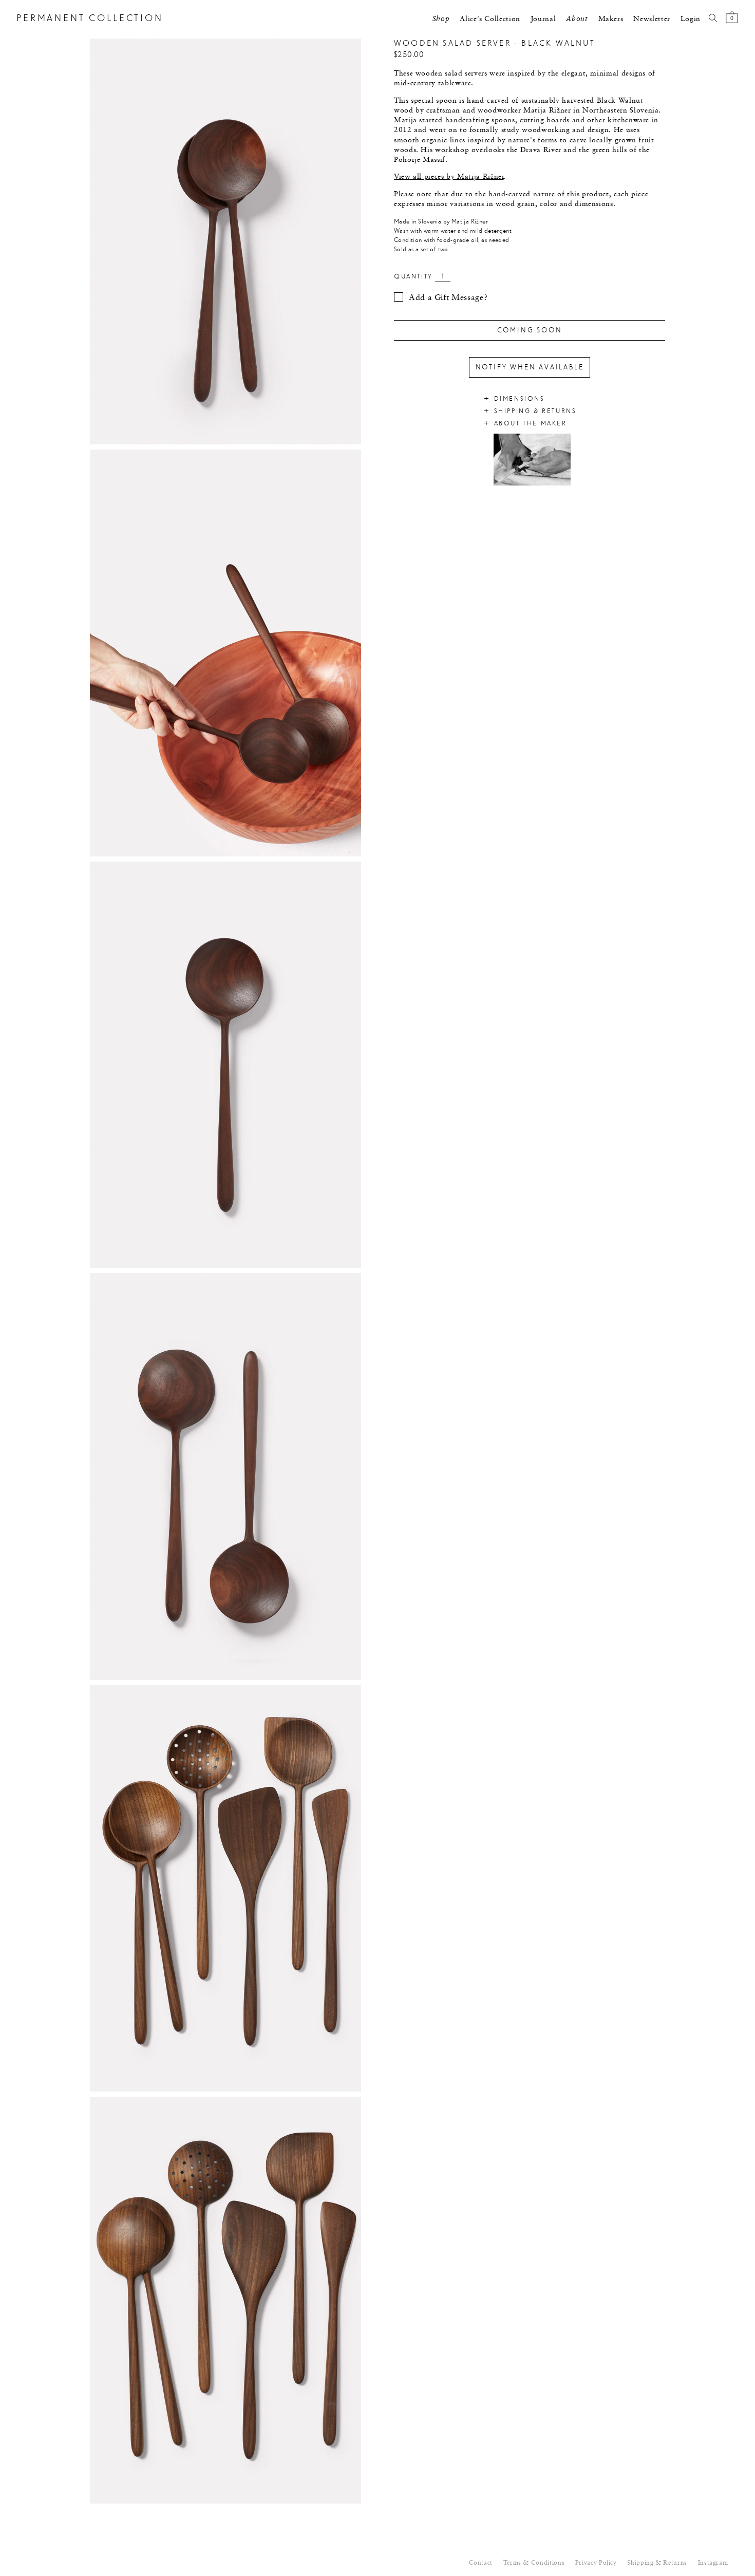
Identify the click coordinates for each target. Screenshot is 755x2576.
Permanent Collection (90, 19)
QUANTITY (413, 277)
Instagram (713, 2563)
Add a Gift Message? (448, 298)
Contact (481, 2563)
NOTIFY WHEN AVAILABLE (530, 367)
